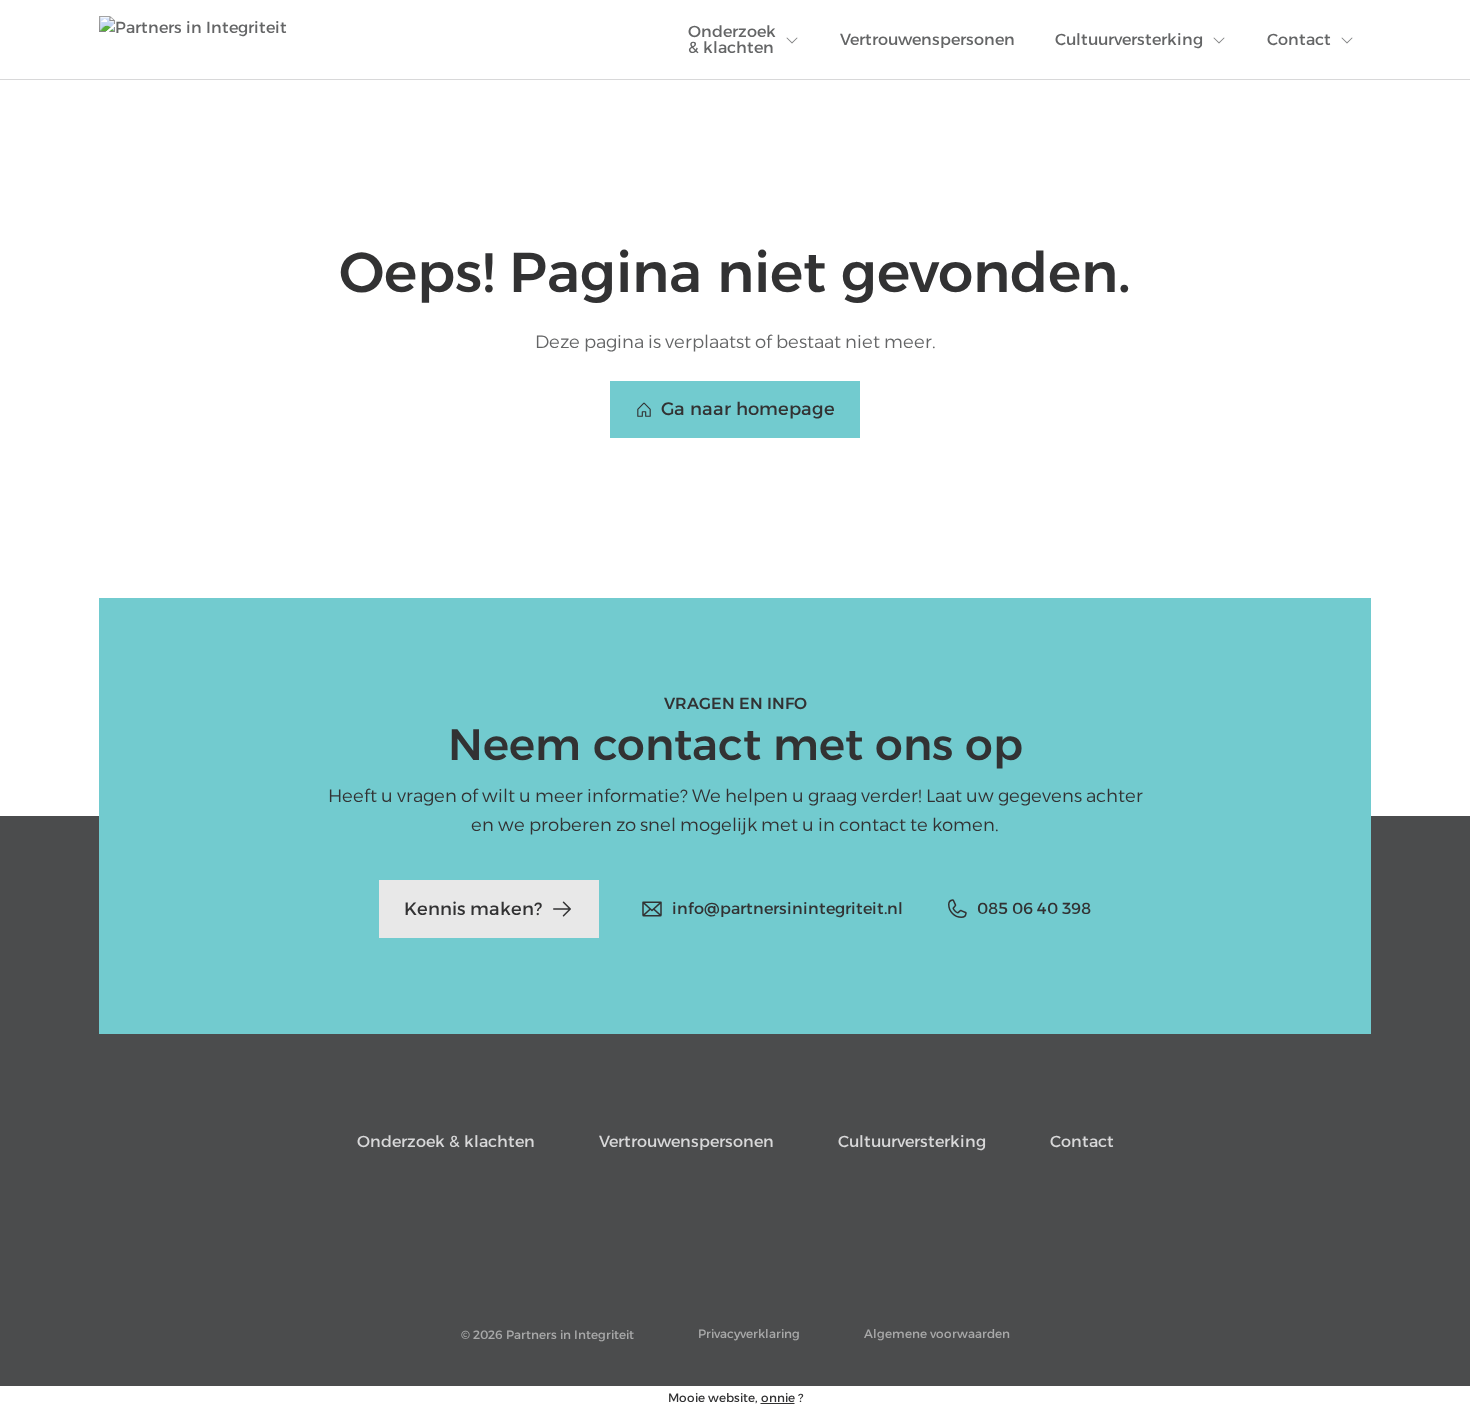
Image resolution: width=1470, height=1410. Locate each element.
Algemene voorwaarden (937, 1333)
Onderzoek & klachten (446, 1141)
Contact (1082, 1141)
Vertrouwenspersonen (686, 1141)
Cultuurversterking (912, 1141)
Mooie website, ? (735, 1397)
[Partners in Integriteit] (193, 40)
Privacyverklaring (749, 1333)
